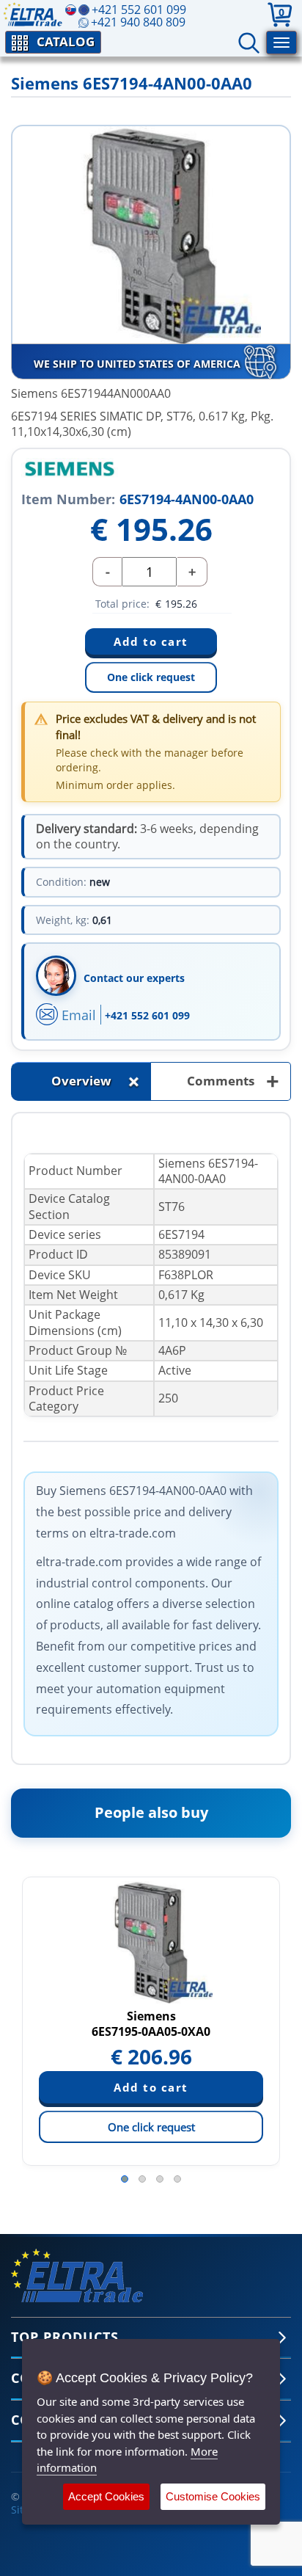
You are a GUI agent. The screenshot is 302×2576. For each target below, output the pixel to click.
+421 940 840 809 (138, 22)
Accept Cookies (106, 2496)
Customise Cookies (213, 2496)
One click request (151, 677)
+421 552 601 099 (147, 1015)
